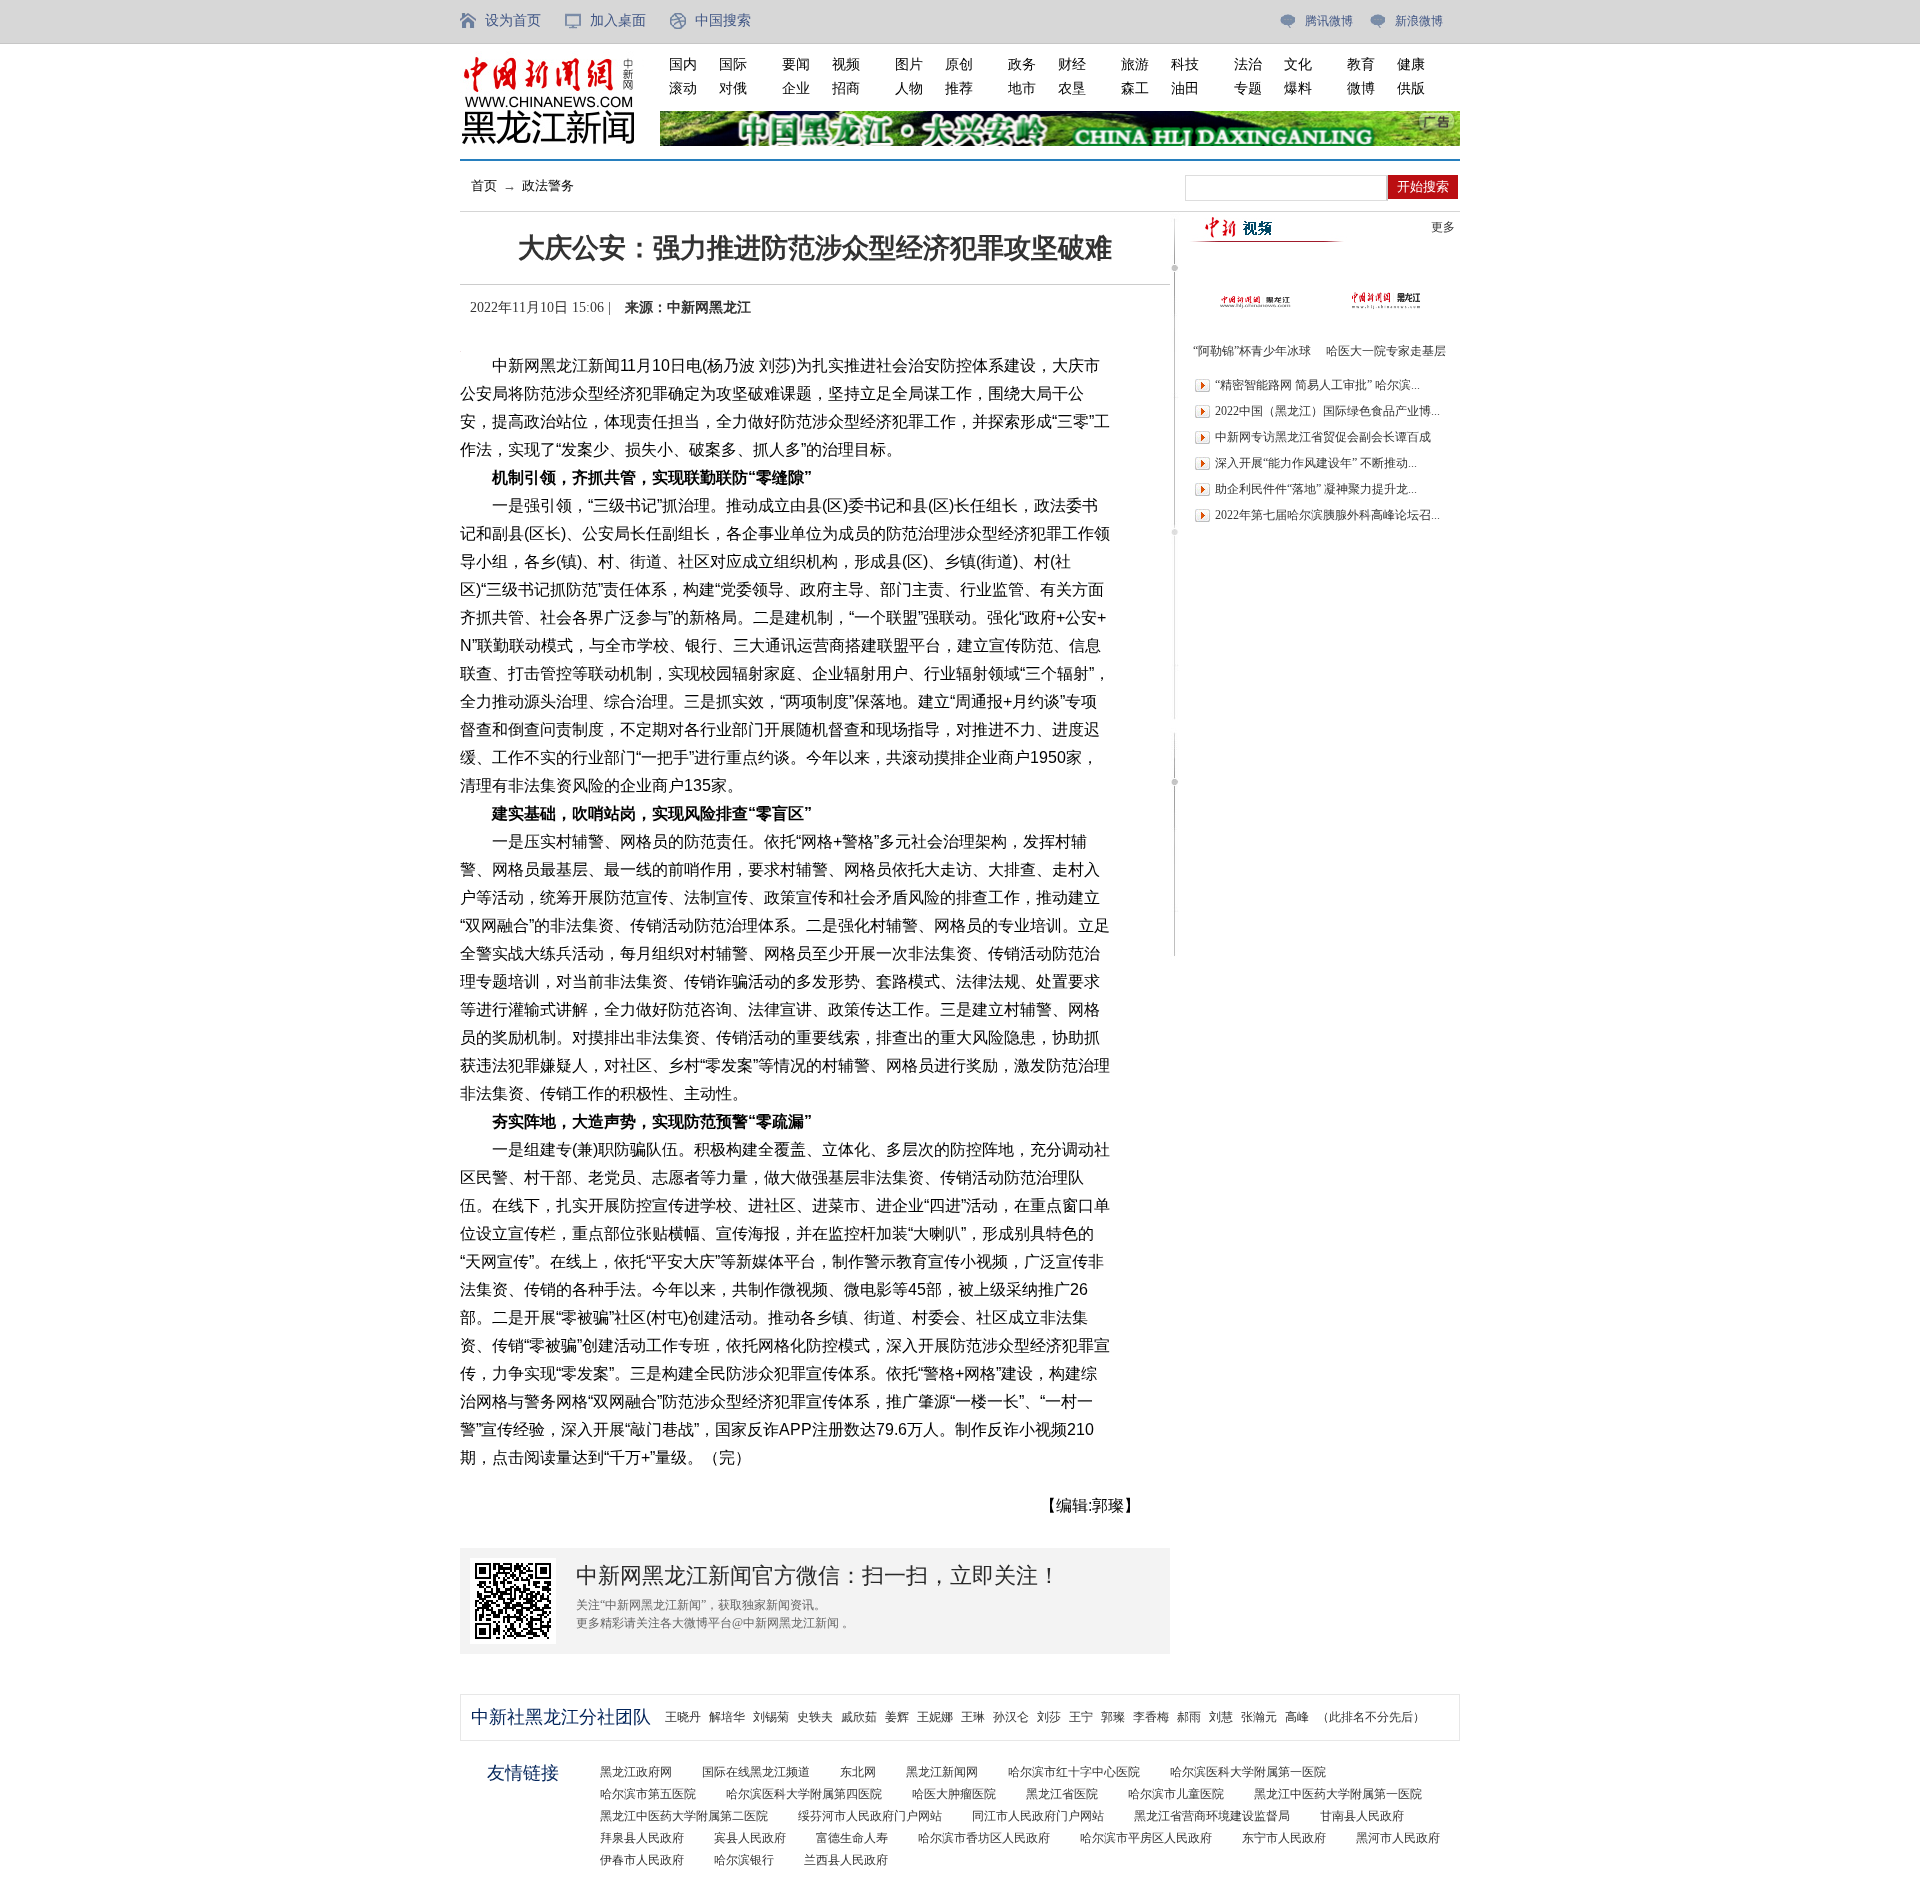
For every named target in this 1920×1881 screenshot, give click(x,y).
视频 (846, 64)
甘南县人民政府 (1362, 1816)
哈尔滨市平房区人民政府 (1146, 1838)
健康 (1411, 64)
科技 (1185, 64)
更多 (1443, 227)
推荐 (959, 88)
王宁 (1081, 1717)
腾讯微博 (1329, 21)
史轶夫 (815, 1717)
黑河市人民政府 (1398, 1838)
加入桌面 (618, 20)
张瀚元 (1259, 1717)
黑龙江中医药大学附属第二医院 (684, 1816)
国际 (733, 64)
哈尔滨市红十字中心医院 (1074, 1772)
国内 (683, 64)
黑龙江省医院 (1062, 1794)
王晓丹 (683, 1717)
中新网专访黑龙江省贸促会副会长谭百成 (1323, 437)
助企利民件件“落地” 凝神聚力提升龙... (1316, 489)
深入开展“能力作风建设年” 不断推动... (1316, 463)
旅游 (1135, 64)
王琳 (973, 1717)
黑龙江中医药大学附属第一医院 (1338, 1794)
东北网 (858, 1772)
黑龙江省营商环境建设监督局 (1212, 1816)
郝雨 (1189, 1717)
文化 (1298, 64)
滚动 (683, 88)
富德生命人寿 (852, 1838)
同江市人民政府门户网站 (1038, 1816)
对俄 (733, 88)
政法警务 (548, 185)
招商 (846, 88)
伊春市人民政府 (642, 1860)
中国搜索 (723, 20)
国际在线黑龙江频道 (756, 1772)
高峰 (1297, 1717)
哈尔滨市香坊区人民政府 (984, 1838)
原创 (959, 64)
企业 (796, 88)
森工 (1135, 88)
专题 (1248, 88)
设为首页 (513, 20)
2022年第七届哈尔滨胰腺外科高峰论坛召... (1327, 515)
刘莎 (1049, 1717)
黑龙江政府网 (636, 1772)
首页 (484, 185)
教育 (1361, 64)
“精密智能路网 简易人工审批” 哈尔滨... (1317, 385)
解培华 (727, 1717)
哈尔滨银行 (744, 1860)
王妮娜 (935, 1717)
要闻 (796, 64)
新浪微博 (1419, 21)
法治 (1248, 64)
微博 (1361, 88)
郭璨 (1113, 1717)
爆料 (1298, 88)
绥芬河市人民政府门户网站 (870, 1816)
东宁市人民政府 (1284, 1838)
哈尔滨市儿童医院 (1176, 1794)
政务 (1022, 64)
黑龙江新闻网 (942, 1772)
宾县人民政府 (750, 1838)
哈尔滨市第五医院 (648, 1794)
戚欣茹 (859, 1717)
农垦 (1072, 88)
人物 (909, 88)
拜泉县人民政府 (642, 1838)
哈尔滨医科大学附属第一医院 (1248, 1772)
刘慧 (1221, 1717)
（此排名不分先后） (1371, 1717)
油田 (1185, 88)
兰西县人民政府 (846, 1860)
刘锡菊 (771, 1717)
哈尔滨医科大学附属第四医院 (804, 1794)
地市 (1022, 88)
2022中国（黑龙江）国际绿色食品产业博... (1327, 411)
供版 (1411, 88)
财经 (1072, 64)
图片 (909, 64)
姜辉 (897, 1717)
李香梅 (1151, 1717)
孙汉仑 (1011, 1717)
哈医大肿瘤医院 (954, 1794)
